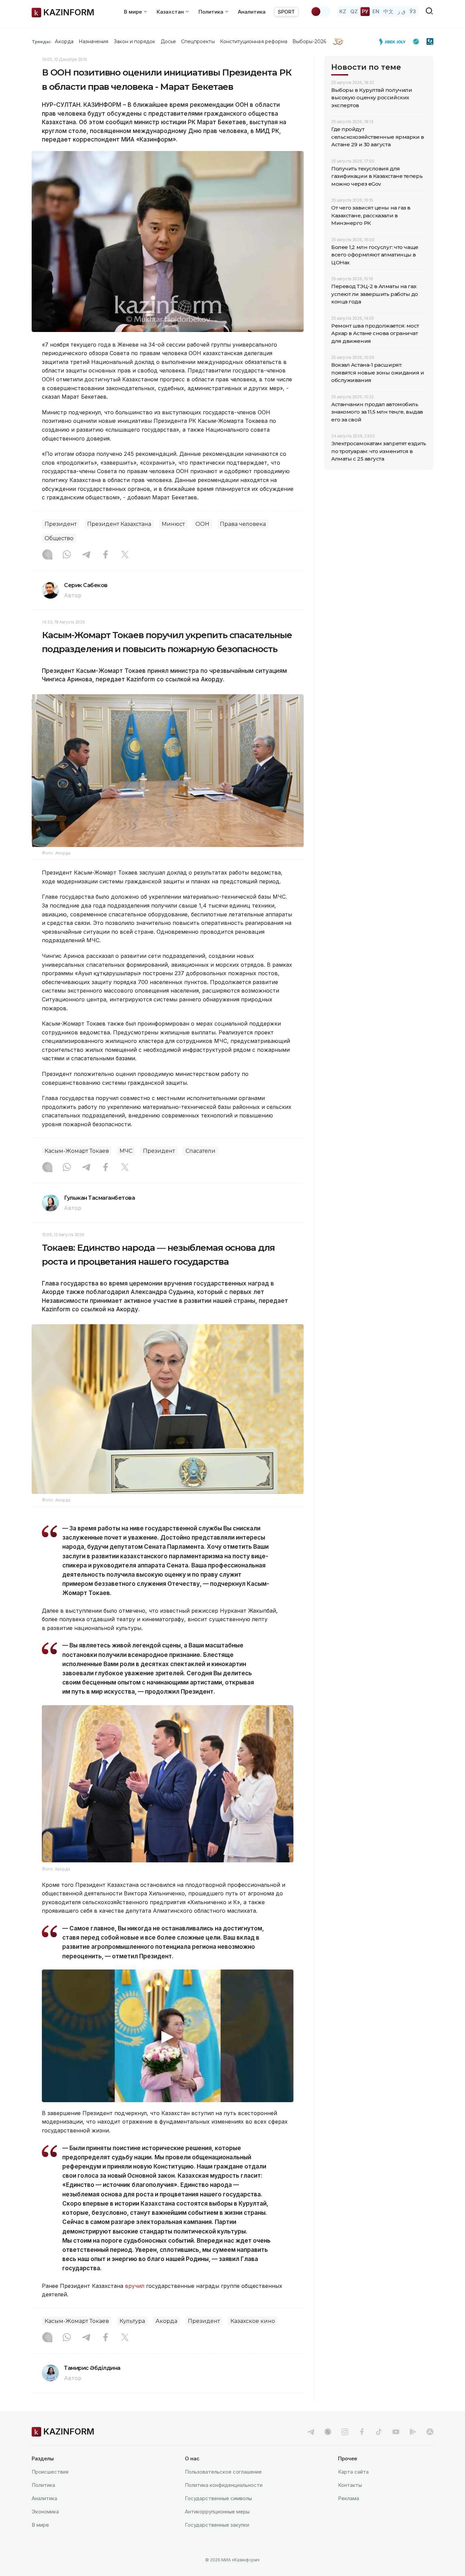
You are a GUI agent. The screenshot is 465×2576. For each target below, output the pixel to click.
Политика (43, 2485)
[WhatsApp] (67, 555)
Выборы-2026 (309, 41)
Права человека (243, 524)
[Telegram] (86, 555)
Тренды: (42, 41)
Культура (132, 2321)
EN (376, 11)
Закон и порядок (135, 41)
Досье (168, 41)
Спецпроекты (198, 41)
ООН (202, 524)
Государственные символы (218, 2498)
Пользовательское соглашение (223, 2472)
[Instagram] (47, 555)
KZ (343, 11)
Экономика (45, 2512)
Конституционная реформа (254, 41)
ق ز (402, 11)
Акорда (64, 41)
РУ (365, 11)
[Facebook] (106, 555)
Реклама (349, 2498)
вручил (135, 2286)
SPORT (286, 12)
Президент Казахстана (119, 524)
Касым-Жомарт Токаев (77, 1151)
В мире (40, 2525)
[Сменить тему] (320, 12)
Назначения (94, 41)
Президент (61, 524)
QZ (354, 11)
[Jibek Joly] (394, 41)
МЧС (126, 1151)
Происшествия (50, 2472)
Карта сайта (353, 2472)
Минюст (173, 524)
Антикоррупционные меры (217, 2512)
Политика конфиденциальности (224, 2485)
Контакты (350, 2485)
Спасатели (201, 1151)
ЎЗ (413, 11)
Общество (59, 538)
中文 (388, 11)
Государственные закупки (217, 2525)
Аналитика (252, 12)
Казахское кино (253, 2321)
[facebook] (362, 2432)
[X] (125, 555)
